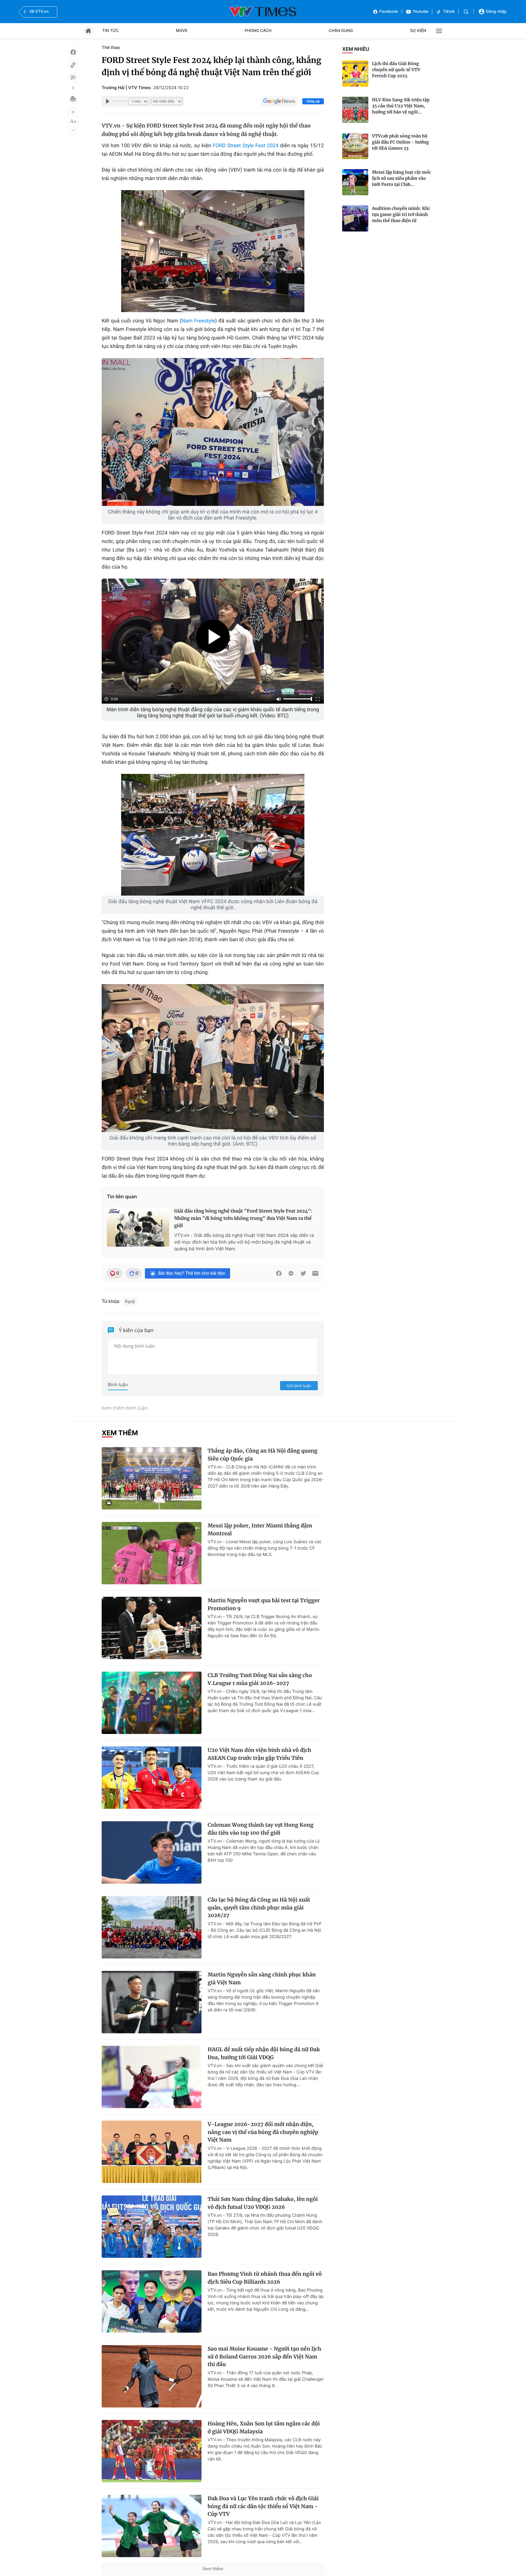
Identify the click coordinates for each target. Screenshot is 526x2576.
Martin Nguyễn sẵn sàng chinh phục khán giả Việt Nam (262, 1979)
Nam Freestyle (198, 321)
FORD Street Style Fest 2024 (245, 146)
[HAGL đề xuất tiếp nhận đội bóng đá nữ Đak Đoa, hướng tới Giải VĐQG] (152, 2077)
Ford (130, 1302)
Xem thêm (213, 2569)
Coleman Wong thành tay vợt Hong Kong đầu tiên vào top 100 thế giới (261, 1829)
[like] (73, 52)
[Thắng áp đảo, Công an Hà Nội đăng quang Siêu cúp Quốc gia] (152, 1478)
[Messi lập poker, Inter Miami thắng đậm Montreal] (152, 1553)
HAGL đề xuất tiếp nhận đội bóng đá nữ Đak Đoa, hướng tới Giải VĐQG (264, 2053)
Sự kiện (418, 31)
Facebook (389, 12)
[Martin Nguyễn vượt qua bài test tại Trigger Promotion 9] (152, 1628)
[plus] (73, 112)
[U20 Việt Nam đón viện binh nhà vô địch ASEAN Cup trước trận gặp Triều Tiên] (152, 1778)
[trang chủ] (88, 31)
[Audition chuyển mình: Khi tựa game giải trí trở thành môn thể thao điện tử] (355, 218)
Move (182, 31)
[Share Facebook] (279, 1273)
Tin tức (110, 31)
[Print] (73, 99)
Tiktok (449, 12)
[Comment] (73, 78)
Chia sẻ (313, 101)
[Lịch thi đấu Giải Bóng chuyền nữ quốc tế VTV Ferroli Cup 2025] (355, 74)
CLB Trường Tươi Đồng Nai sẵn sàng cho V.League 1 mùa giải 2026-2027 (260, 1679)
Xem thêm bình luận (125, 1408)
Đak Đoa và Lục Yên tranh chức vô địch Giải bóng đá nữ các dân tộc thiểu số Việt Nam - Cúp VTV (263, 2506)
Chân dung (341, 31)
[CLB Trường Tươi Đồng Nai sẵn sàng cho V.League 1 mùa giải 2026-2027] (152, 1703)
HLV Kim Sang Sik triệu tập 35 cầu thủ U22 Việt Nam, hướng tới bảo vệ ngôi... (401, 106)
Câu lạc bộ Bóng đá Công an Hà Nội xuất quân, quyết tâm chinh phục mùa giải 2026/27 (259, 1908)
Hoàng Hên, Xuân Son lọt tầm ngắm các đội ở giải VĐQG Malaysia (264, 2428)
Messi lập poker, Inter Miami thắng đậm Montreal (260, 1530)
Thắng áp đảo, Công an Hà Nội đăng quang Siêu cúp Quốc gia (263, 1455)
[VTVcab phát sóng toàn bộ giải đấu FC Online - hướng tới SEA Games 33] (355, 146)
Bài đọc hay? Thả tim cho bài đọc (192, 1273)
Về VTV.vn (39, 12)
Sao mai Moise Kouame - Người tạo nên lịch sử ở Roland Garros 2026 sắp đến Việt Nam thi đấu (264, 2357)
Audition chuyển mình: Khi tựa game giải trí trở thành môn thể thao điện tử (401, 214)
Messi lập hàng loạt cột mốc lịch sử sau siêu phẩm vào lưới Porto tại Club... (402, 178)
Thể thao (111, 48)
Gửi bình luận (299, 1386)
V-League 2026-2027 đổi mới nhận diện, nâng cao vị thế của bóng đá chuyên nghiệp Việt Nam (263, 2132)
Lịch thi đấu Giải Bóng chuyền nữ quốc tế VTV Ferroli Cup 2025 (396, 70)
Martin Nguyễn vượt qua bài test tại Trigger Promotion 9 (264, 1604)
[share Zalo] (291, 1273)
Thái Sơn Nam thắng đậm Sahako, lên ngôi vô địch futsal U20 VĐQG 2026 (263, 2203)
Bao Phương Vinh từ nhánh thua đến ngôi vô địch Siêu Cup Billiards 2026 (265, 2278)
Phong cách (258, 31)
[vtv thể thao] (263, 12)
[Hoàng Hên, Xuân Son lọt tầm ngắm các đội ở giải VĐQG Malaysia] (152, 2451)
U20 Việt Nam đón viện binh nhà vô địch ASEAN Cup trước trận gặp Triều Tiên (259, 1754)
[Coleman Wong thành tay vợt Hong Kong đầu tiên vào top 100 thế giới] (152, 1852)
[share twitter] (303, 1273)
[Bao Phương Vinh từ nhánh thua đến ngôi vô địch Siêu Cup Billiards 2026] (152, 2301)
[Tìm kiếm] (466, 12)
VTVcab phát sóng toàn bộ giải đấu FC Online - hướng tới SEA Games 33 (400, 142)
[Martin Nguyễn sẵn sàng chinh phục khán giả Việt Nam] (152, 2002)
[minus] (73, 130)
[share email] (315, 1273)
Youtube (421, 12)
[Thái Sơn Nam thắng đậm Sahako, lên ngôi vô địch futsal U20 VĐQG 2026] (152, 2227)
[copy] (73, 65)
